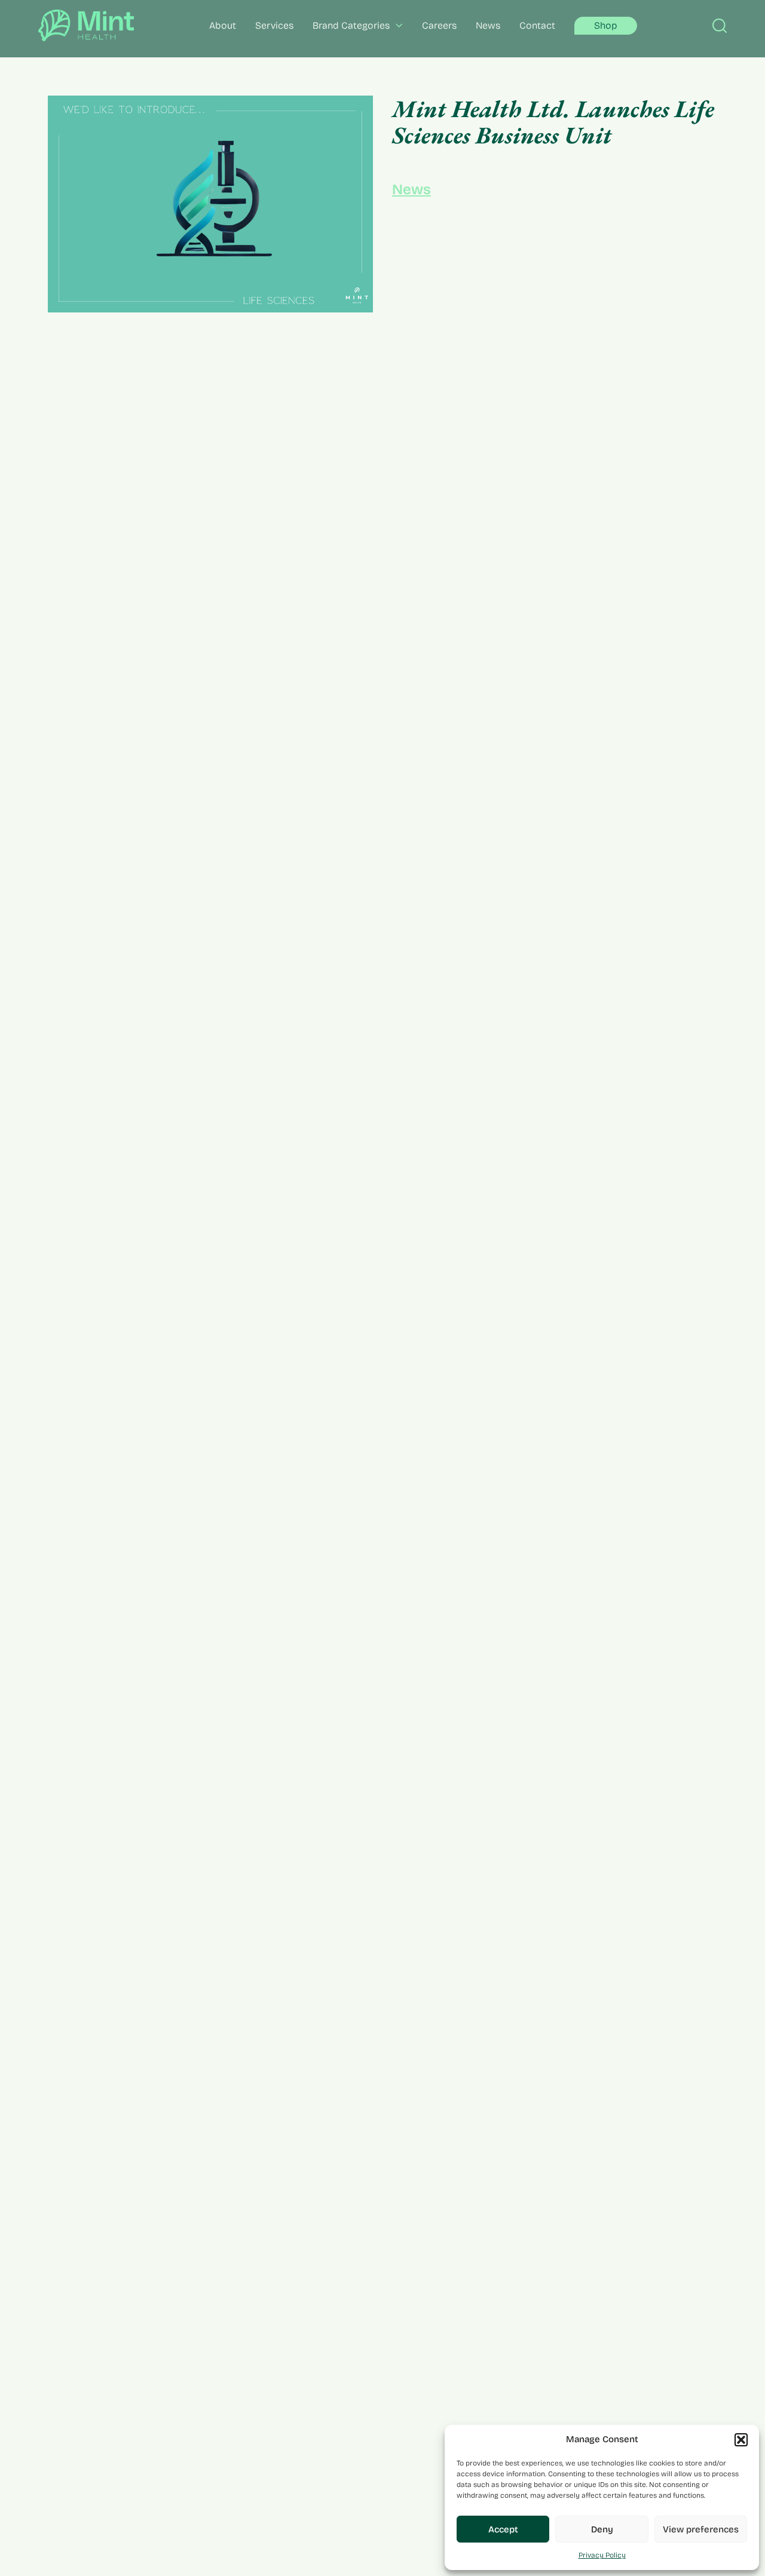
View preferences (701, 2529)
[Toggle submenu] (396, 25)
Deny (602, 2529)
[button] (741, 2440)
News (411, 189)
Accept (503, 2529)
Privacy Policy (602, 2555)
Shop (606, 25)
